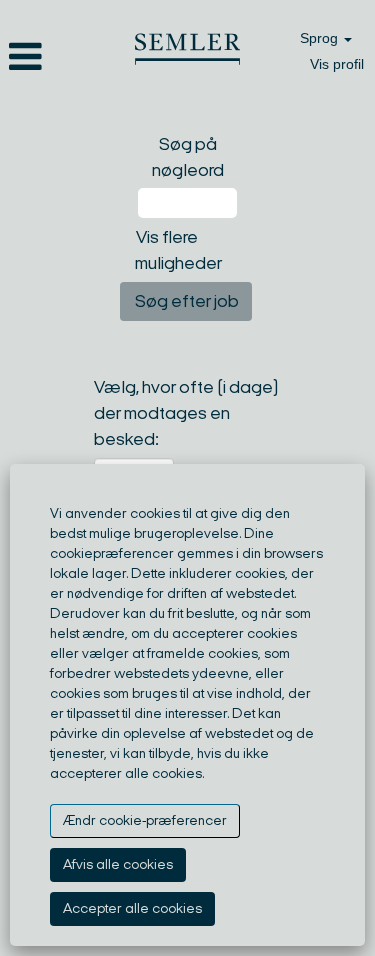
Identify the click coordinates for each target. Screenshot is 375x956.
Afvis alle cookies (118, 864)
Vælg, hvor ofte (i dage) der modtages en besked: (186, 412)
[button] (62, 59)
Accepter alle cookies (132, 908)
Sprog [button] (321, 38)
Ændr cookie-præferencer (145, 820)
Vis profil (337, 64)
